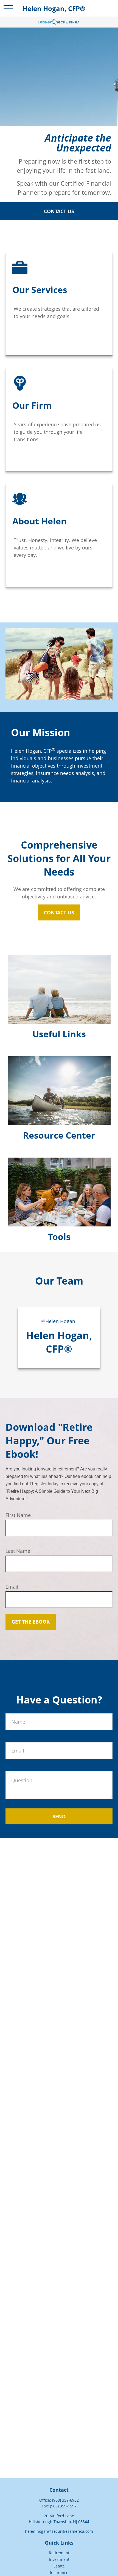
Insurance (59, 2573)
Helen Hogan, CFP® (59, 1342)
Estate (59, 2566)
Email (12, 1587)
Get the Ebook (31, 1622)
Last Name (18, 1551)
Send (59, 1816)
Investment (59, 2559)
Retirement (59, 2553)
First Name (18, 1515)
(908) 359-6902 (65, 2500)
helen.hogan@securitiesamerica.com (59, 2531)
